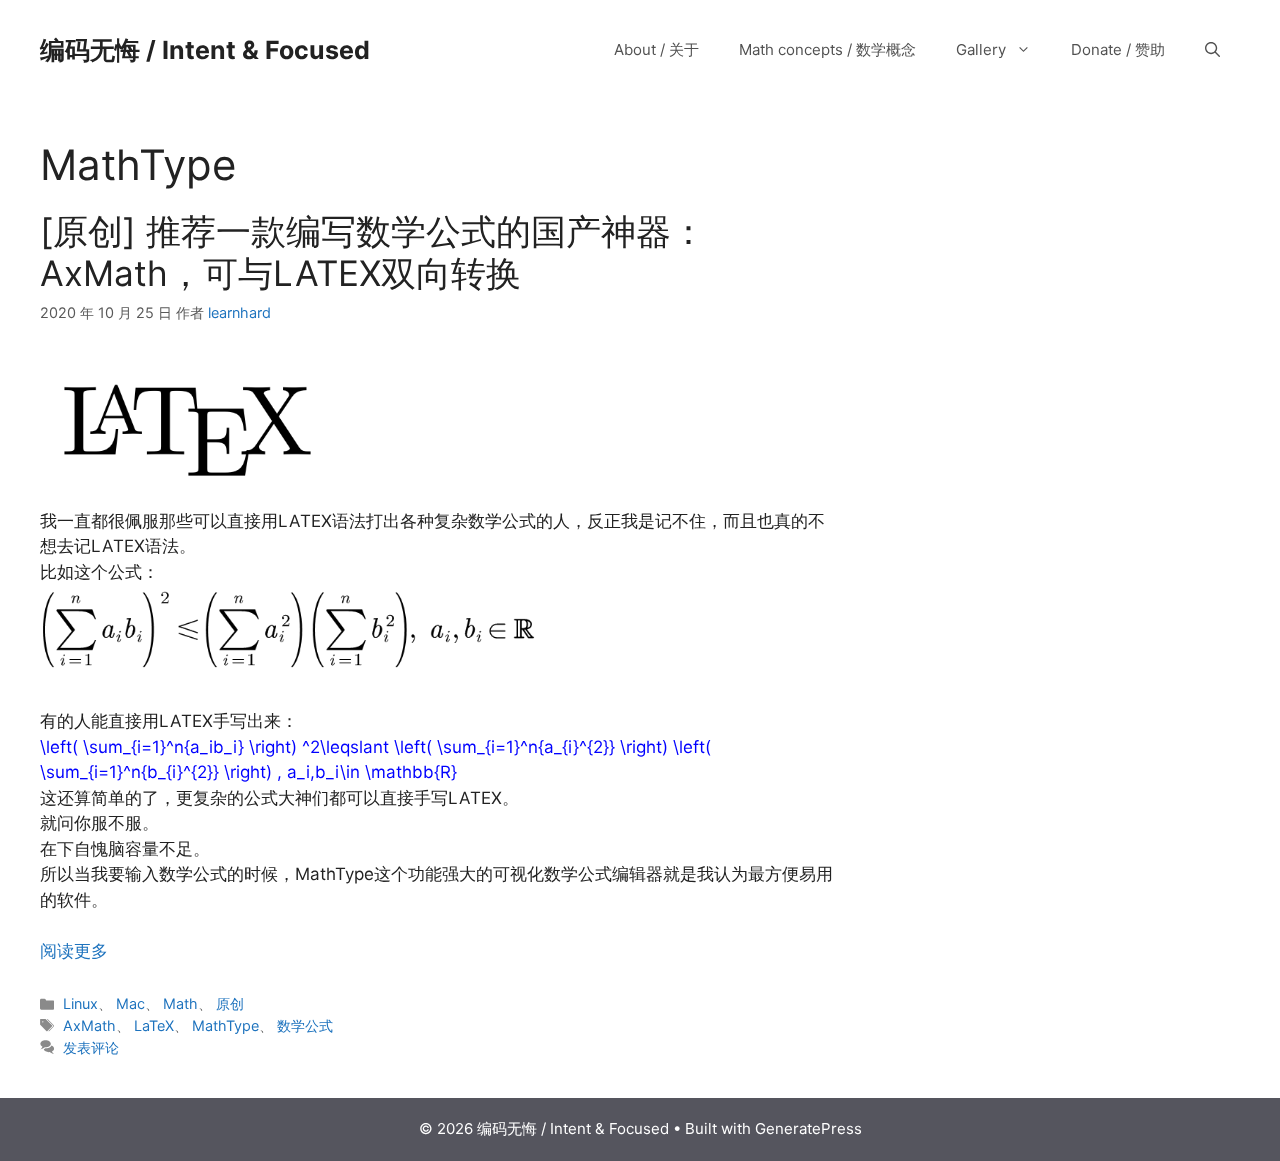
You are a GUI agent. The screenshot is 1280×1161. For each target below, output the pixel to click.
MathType (225, 1025)
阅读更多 (74, 951)
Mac (130, 1003)
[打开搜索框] (1212, 50)
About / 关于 (656, 49)
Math (180, 1003)
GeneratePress (808, 1128)
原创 (230, 1003)
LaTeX (154, 1025)
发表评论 (91, 1047)
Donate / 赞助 (1118, 49)
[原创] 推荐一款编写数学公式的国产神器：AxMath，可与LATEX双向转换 (373, 252)
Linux (80, 1003)
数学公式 (305, 1025)
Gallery (981, 49)
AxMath (89, 1025)
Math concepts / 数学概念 (827, 49)
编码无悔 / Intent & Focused (205, 50)
